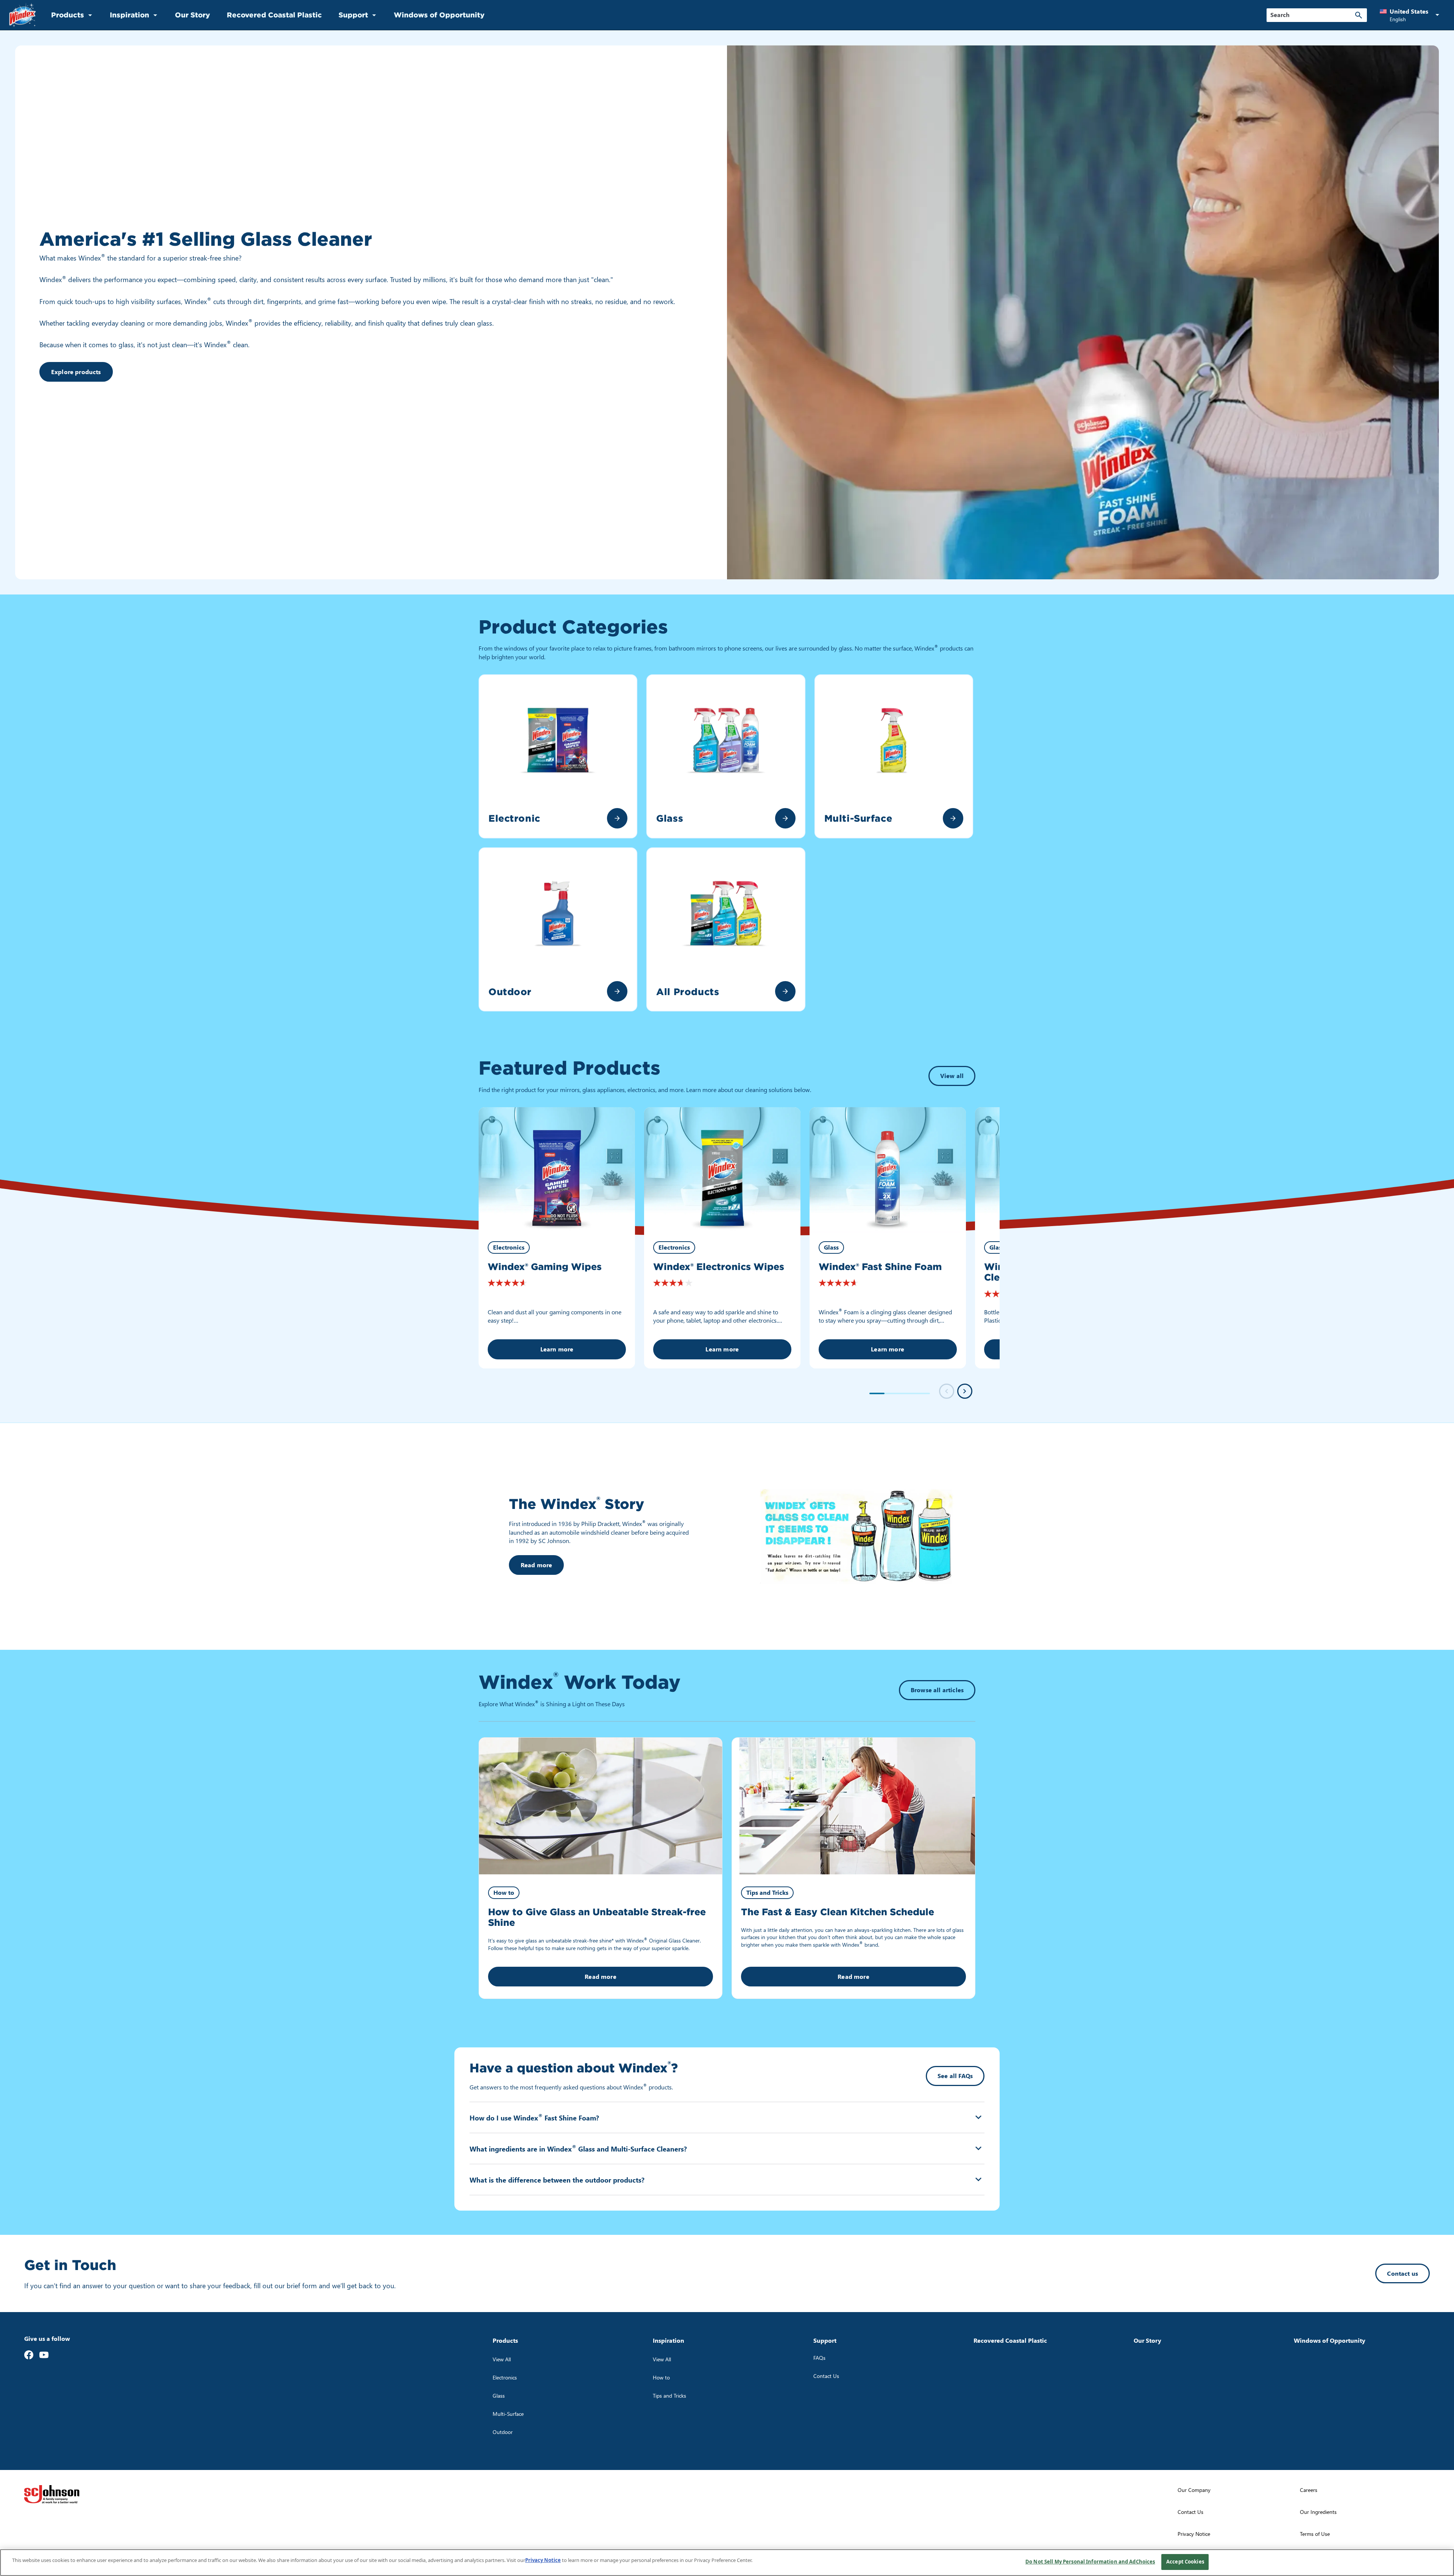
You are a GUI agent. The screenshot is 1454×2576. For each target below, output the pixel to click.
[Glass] (785, 818)
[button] (1411, 15)
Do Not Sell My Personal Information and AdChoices (1090, 2562)
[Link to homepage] (23, 15)
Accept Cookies (1185, 2562)
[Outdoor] (617, 991)
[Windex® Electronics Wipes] (722, 1170)
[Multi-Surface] (953, 818)
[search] (1359, 15)
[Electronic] (617, 818)
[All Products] (785, 991)
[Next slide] (965, 1391)
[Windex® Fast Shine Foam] (888, 1170)
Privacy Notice (543, 2560)
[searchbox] (1312, 15)
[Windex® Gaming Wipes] (557, 1170)
